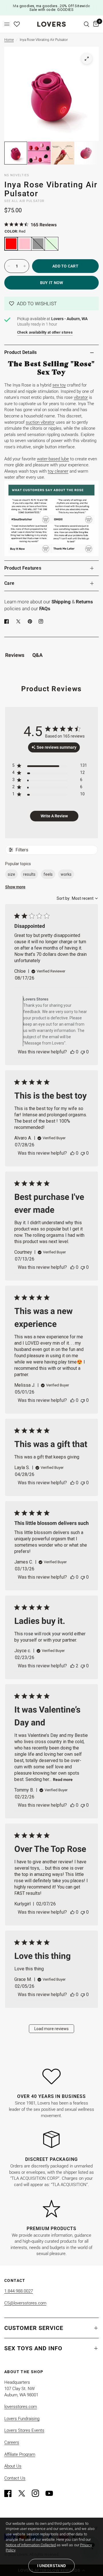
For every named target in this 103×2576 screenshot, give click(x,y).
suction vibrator (40, 422)
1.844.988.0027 (19, 2291)
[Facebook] (8, 621)
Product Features (23, 568)
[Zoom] (87, 59)
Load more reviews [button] (51, 2029)
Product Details (21, 352)
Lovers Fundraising (22, 2419)
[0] (95, 24)
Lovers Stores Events (24, 2430)
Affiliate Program (20, 2454)
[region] (50, 767)
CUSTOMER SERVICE (34, 2328)
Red (11, 244)
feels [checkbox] (48, 874)
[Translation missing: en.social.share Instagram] (42, 621)
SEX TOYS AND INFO (33, 2348)
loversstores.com (21, 2407)
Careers (12, 2442)
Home (9, 40)
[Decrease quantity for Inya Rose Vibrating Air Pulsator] (9, 266)
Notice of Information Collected (31, 2545)
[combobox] (77, 898)
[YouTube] (52, 2493)
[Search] (87, 24)
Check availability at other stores (45, 332)
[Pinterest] (31, 621)
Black (38, 244)
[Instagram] (38, 2493)
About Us (13, 2466)
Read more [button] (63, 1780)
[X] (19, 621)
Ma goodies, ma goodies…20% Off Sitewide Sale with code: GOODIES (51, 8)
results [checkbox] (29, 874)
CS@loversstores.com (25, 2303)
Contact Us (15, 2478)
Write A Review (54, 816)
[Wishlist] (17, 24)
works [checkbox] (66, 874)
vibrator (81, 397)
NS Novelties (17, 175)
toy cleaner (58, 471)
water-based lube (53, 459)
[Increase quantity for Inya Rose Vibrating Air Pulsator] (25, 266)
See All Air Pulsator (24, 201)
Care (9, 583)
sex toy (59, 385)
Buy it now (52, 283)
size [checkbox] (11, 874)
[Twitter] (24, 2493)
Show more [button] (15, 887)
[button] (51, 304)
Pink (25, 244)
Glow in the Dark (51, 244)
